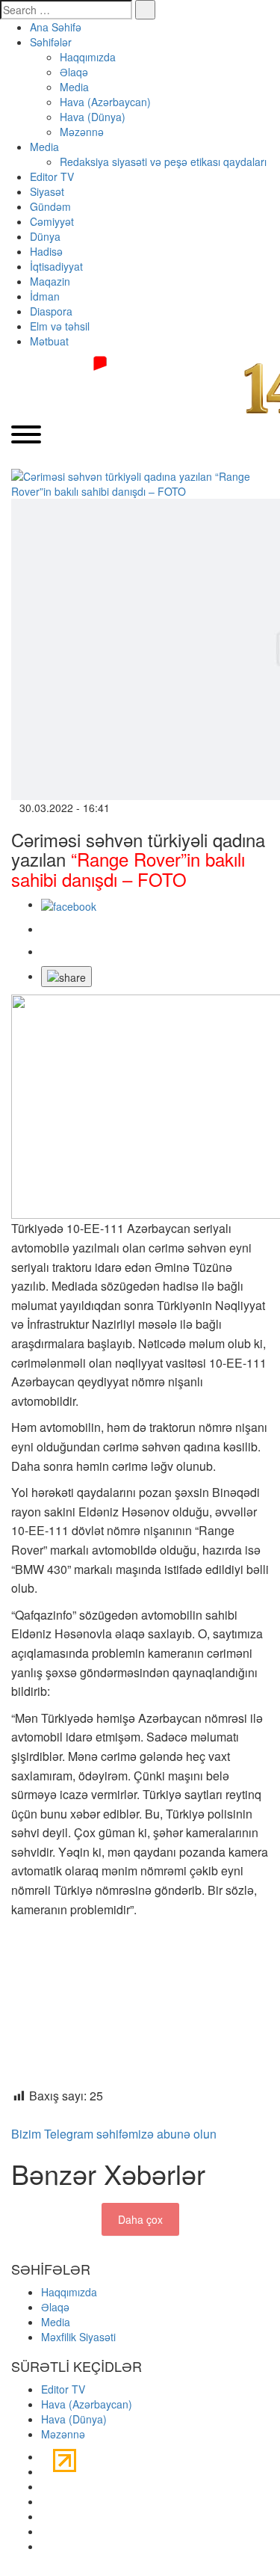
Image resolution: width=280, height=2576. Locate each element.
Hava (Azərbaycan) (105, 102)
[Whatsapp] (45, 2531)
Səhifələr (51, 42)
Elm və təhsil (60, 326)
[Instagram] (45, 2471)
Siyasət (47, 191)
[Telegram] (45, 2516)
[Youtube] (45, 2486)
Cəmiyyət (52, 221)
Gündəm (50, 206)
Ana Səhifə (56, 27)
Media (74, 87)
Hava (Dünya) (93, 117)
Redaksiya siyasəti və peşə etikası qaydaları (163, 162)
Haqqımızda (88, 57)
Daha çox (140, 2219)
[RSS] (45, 2546)
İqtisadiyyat (56, 266)
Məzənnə (82, 132)
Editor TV (52, 176)
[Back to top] (4, 2569)
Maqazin (50, 281)
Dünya (45, 236)
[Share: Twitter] (47, 929)
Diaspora (51, 311)
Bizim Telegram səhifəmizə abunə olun (114, 2134)
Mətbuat (49, 341)
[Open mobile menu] (26, 436)
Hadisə (46, 251)
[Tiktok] (47, 2501)
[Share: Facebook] (69, 904)
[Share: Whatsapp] (47, 951)
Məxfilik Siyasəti (78, 2337)
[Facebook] (45, 2456)
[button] (66, 977)
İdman (45, 296)
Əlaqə (74, 72)
